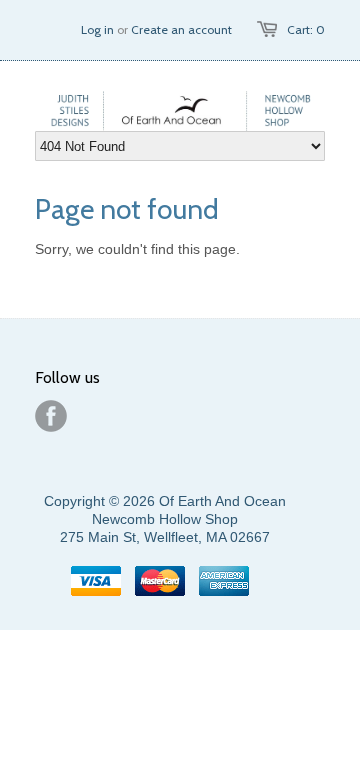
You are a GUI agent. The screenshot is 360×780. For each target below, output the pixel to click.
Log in (97, 29)
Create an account (181, 29)
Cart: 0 (306, 29)
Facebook (51, 416)
